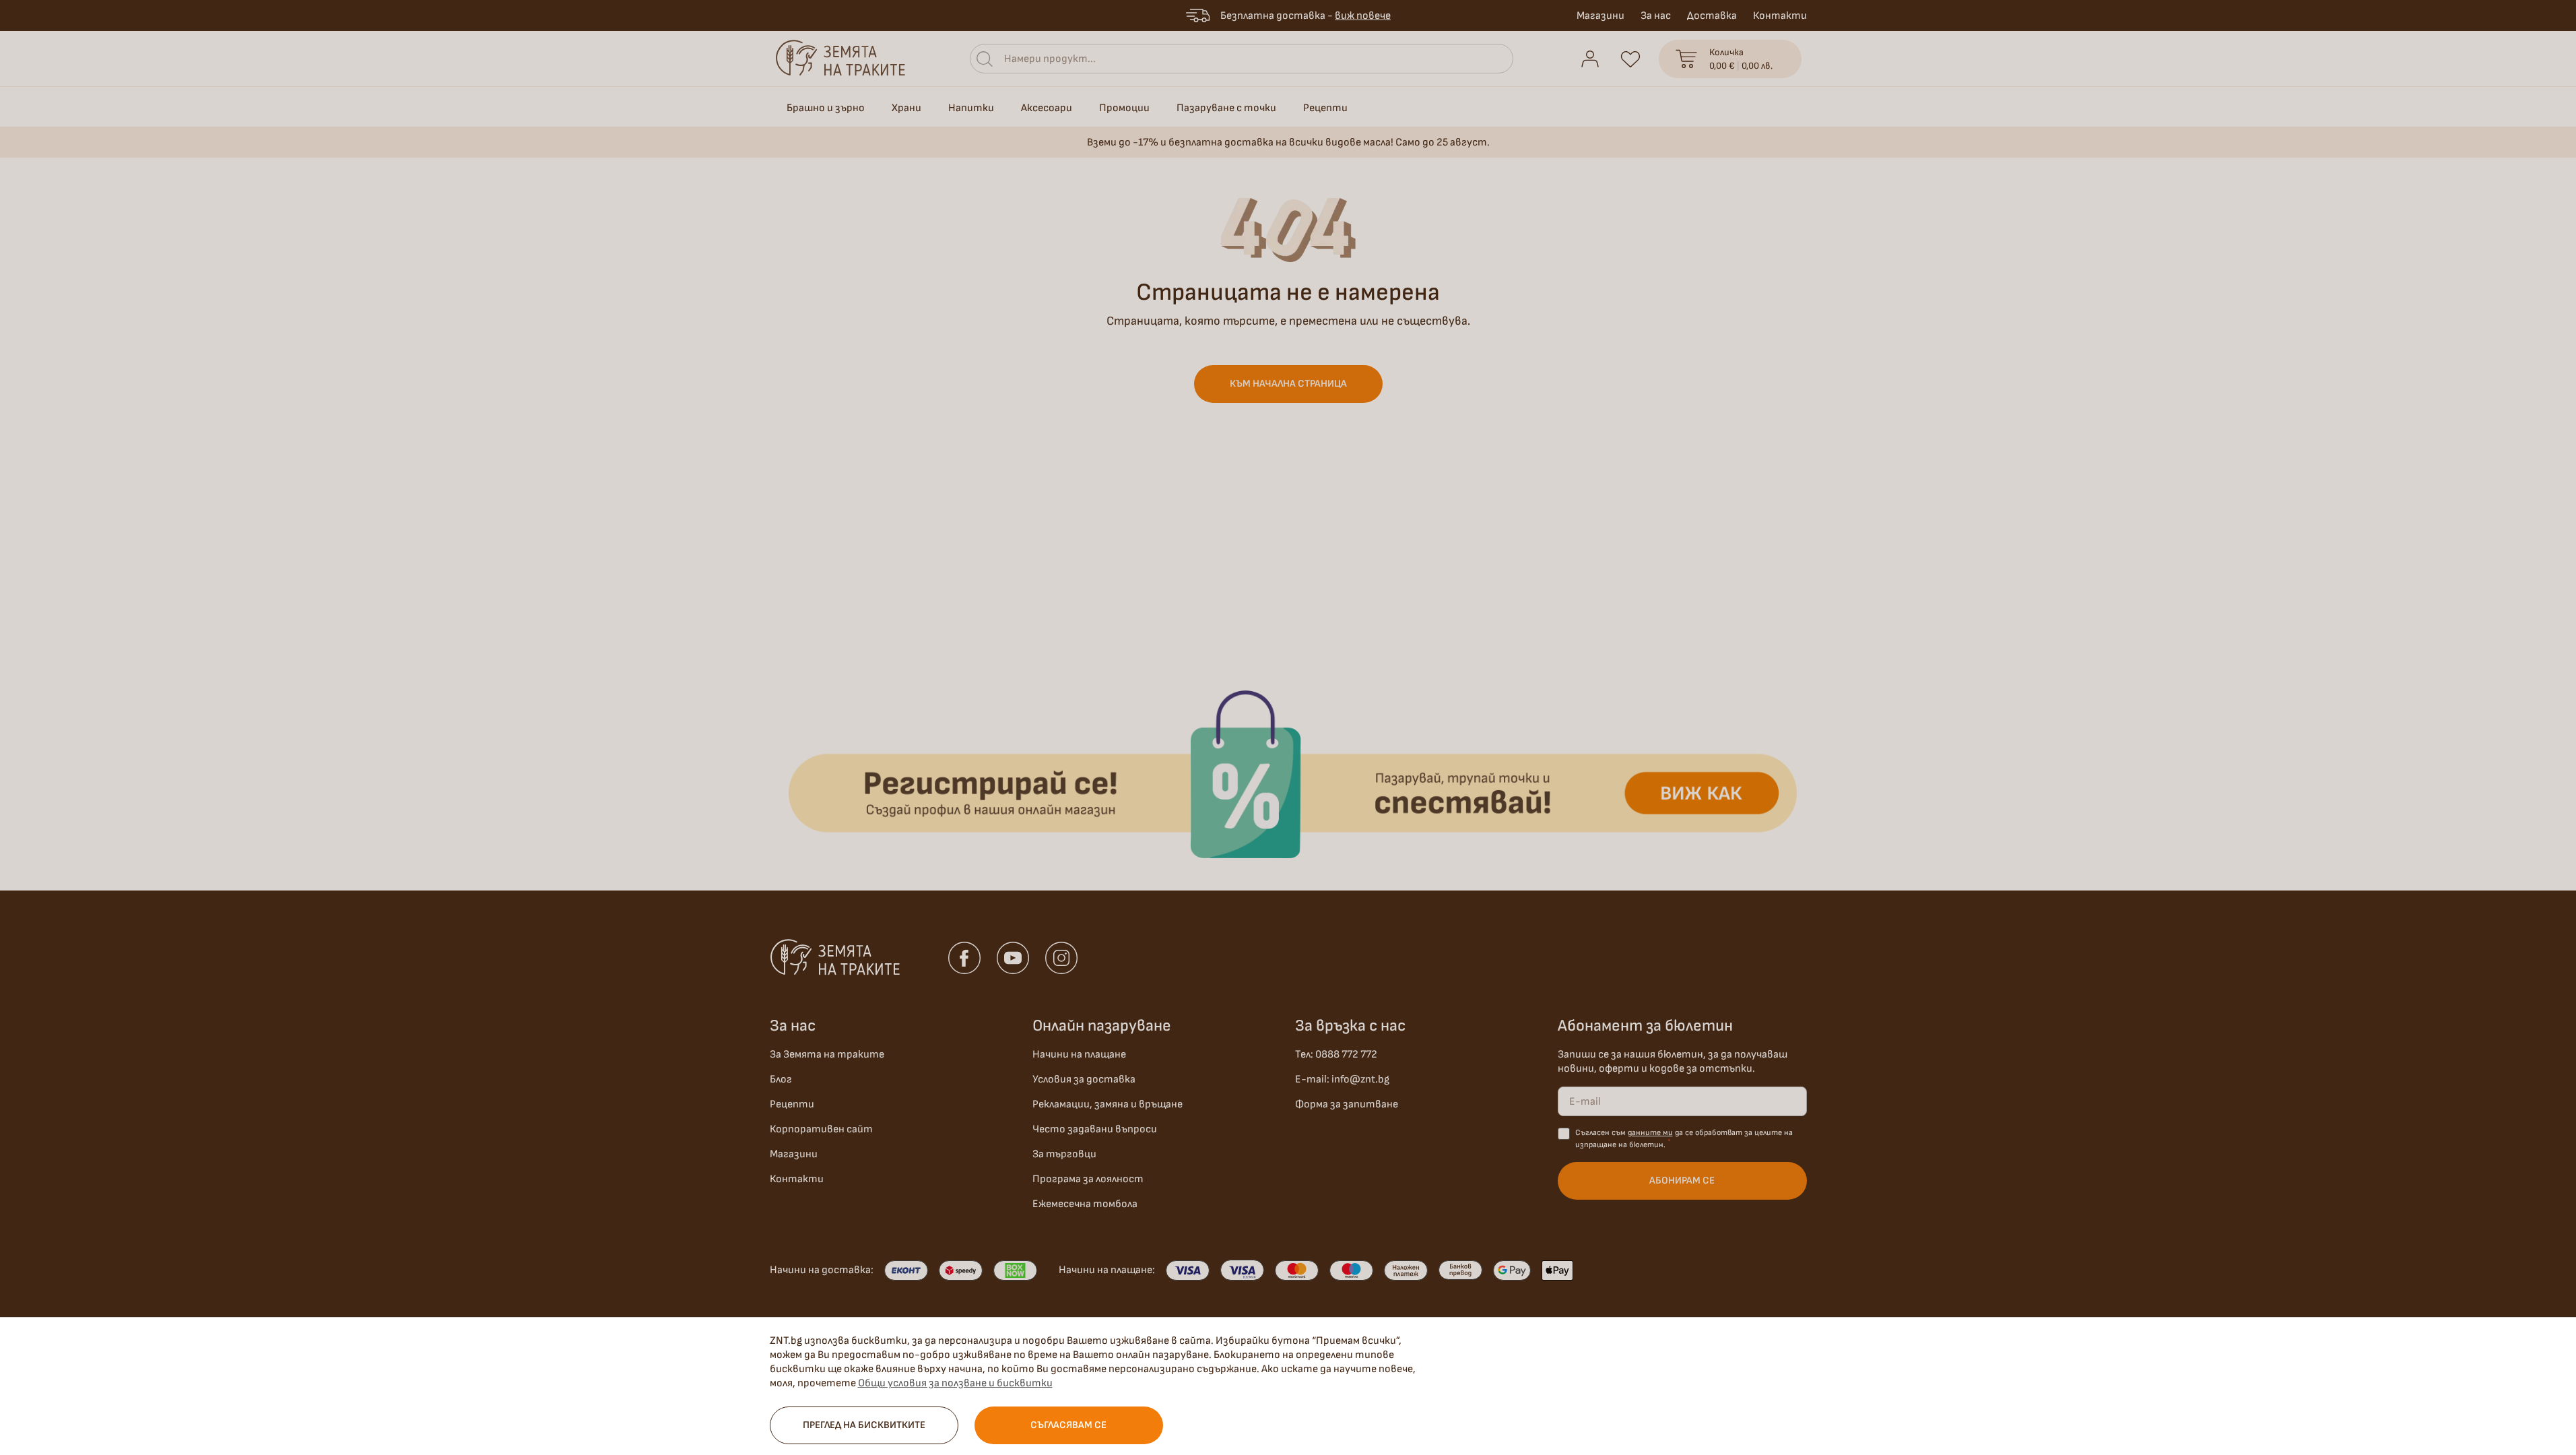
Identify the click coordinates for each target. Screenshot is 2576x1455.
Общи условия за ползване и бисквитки (955, 1383)
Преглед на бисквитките (864, 1425)
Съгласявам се (1068, 1425)
